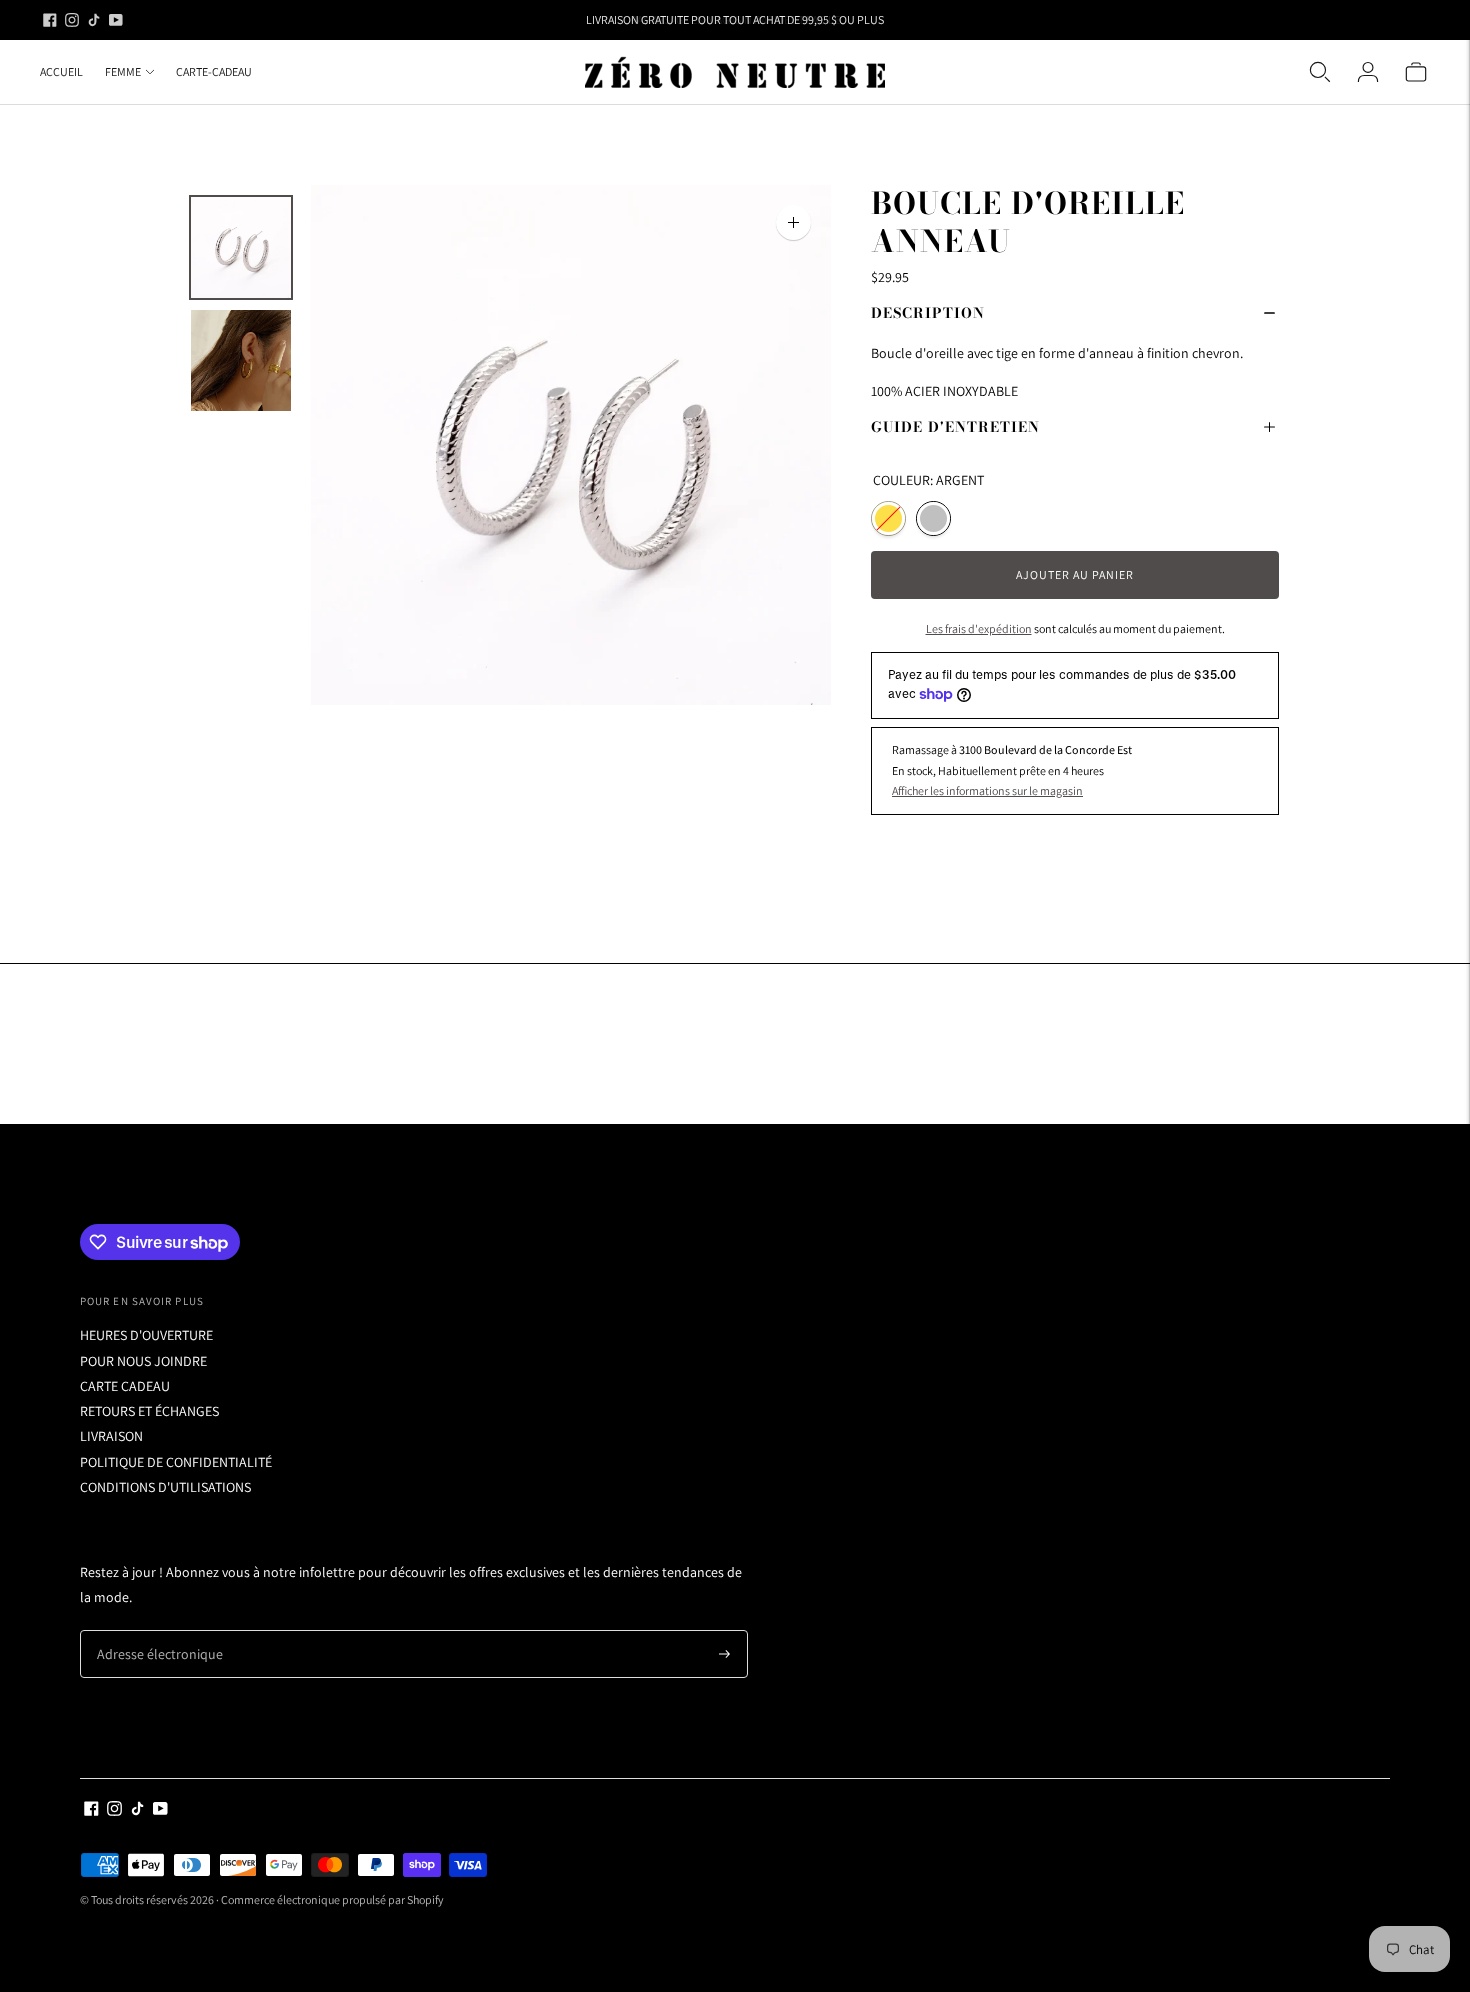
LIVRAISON (111, 1436)
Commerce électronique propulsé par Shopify (332, 1899)
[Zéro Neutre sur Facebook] (50, 20)
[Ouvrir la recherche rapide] (1320, 72)
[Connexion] (1368, 72)
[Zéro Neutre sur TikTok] (94, 20)
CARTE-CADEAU (214, 71)
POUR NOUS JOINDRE (143, 1361)
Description (928, 313)
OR (888, 518)
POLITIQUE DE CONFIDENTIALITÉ (176, 1462)
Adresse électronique (152, 1630)
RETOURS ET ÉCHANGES (149, 1411)
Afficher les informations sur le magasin (987, 790)
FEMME (123, 71)
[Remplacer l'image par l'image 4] (241, 247)
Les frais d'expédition (979, 628)
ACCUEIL (61, 71)
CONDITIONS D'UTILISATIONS (165, 1487)
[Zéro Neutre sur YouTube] (116, 20)
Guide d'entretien (955, 427)
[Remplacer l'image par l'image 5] (241, 360)
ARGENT (933, 518)
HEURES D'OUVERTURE (146, 1335)
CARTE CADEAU (125, 1386)
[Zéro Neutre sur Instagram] (72, 20)
